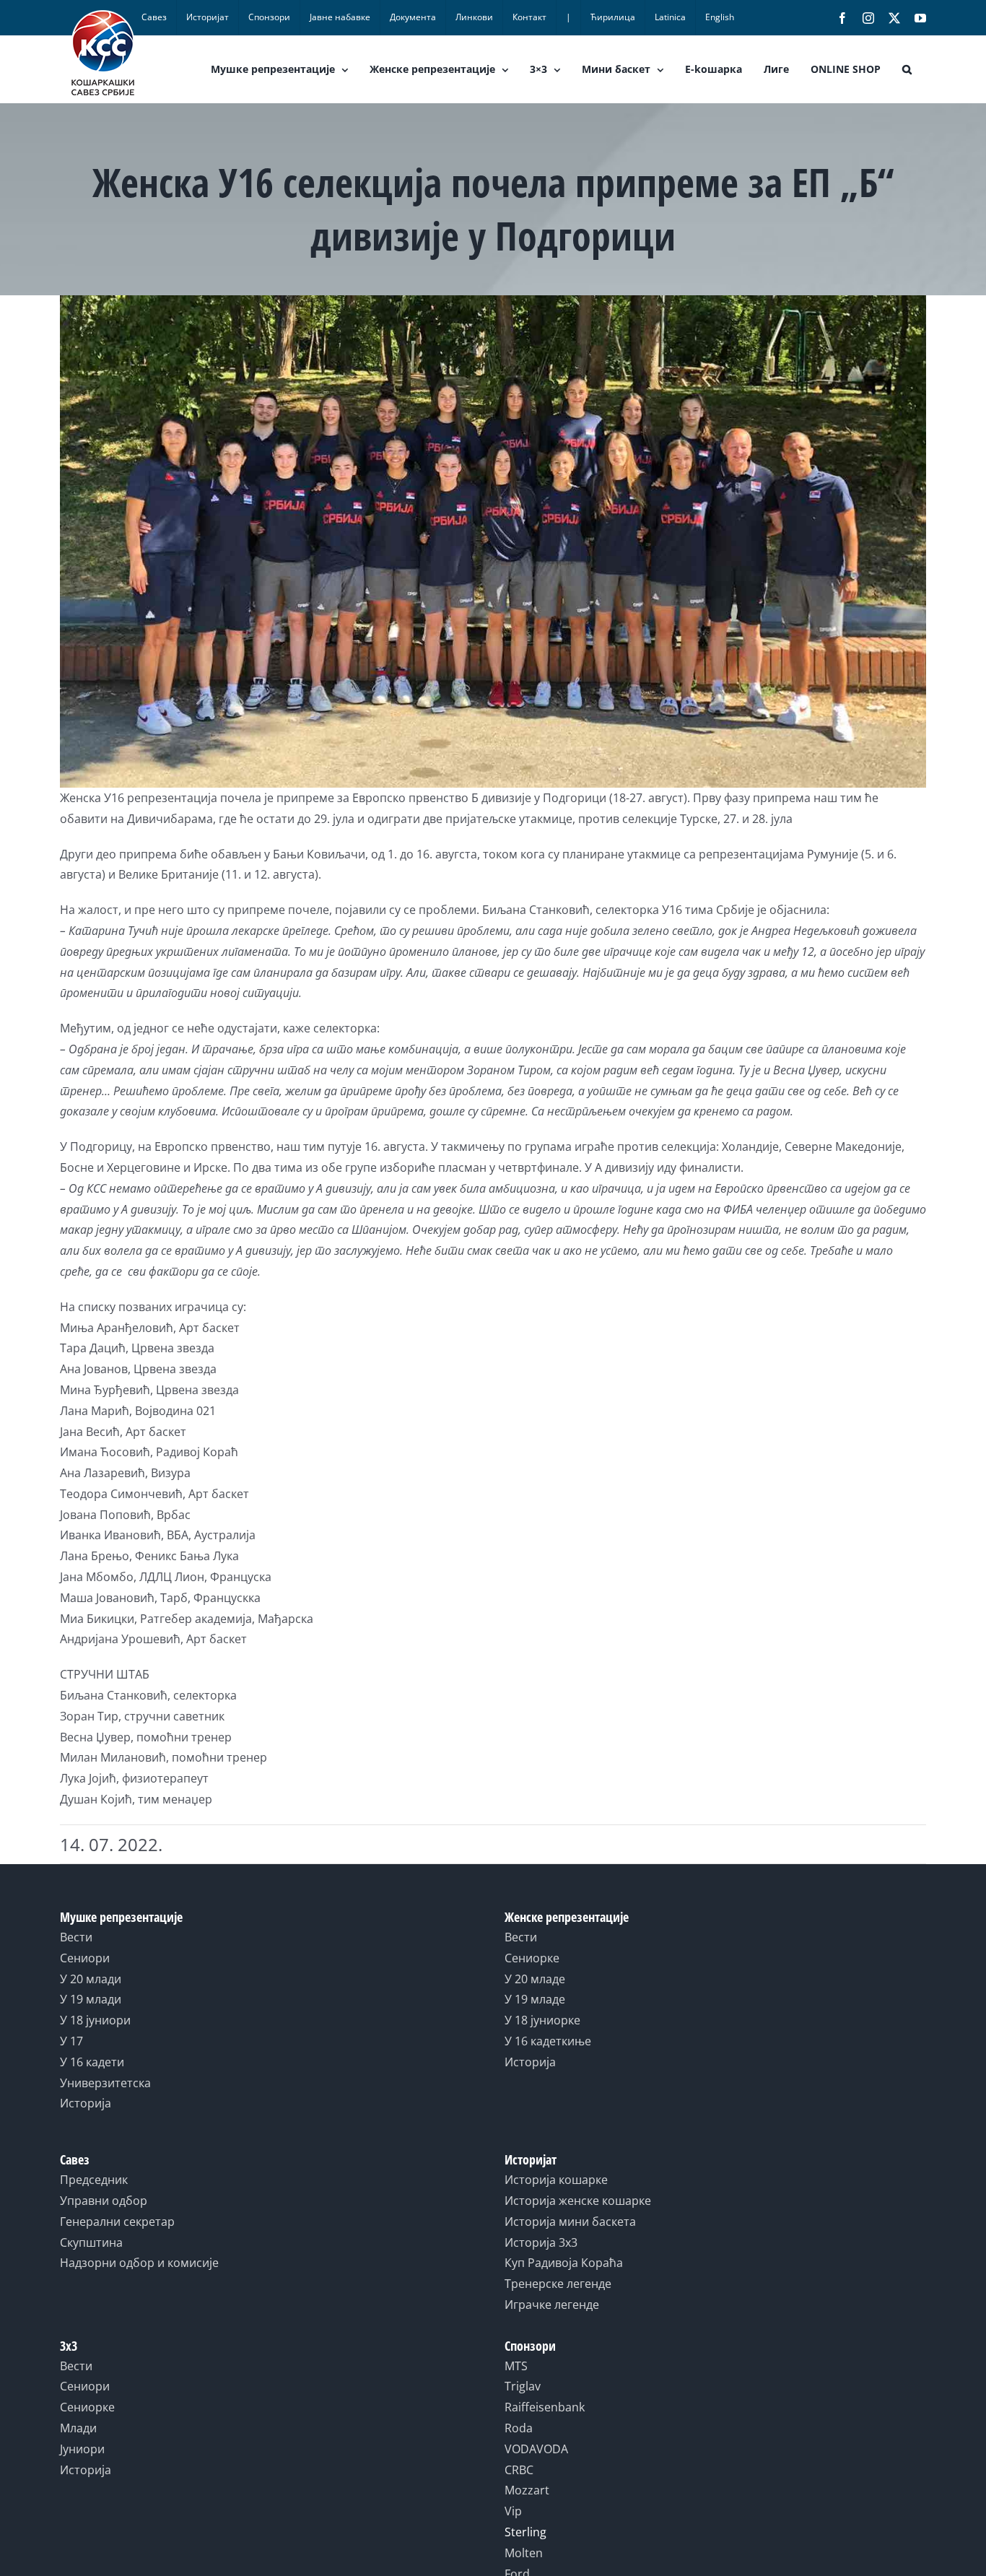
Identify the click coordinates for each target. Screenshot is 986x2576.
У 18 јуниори (95, 2020)
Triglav (523, 2386)
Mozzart (527, 2490)
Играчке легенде (552, 2305)
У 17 (71, 2041)
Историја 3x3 (541, 2242)
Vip (513, 2511)
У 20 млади (91, 1979)
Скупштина (91, 2242)
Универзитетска (105, 2083)
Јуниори (82, 2449)
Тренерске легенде (558, 2284)
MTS (516, 2366)
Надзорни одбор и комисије (139, 2263)
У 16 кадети (92, 2062)
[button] (907, 69)
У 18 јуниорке (542, 2020)
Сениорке (532, 1958)
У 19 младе (535, 1999)
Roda (519, 2428)
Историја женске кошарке (578, 2201)
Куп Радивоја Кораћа (564, 2263)
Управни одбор (104, 2201)
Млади (78, 2428)
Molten (524, 2553)
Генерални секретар (117, 2222)
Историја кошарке (556, 2180)
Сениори (85, 1958)
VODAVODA (536, 2449)
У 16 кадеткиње (548, 2041)
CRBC (519, 2470)
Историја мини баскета (570, 2222)
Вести (76, 1937)
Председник (94, 2180)
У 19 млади (91, 1999)
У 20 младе (535, 1979)
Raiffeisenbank (545, 2407)
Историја (86, 2103)
